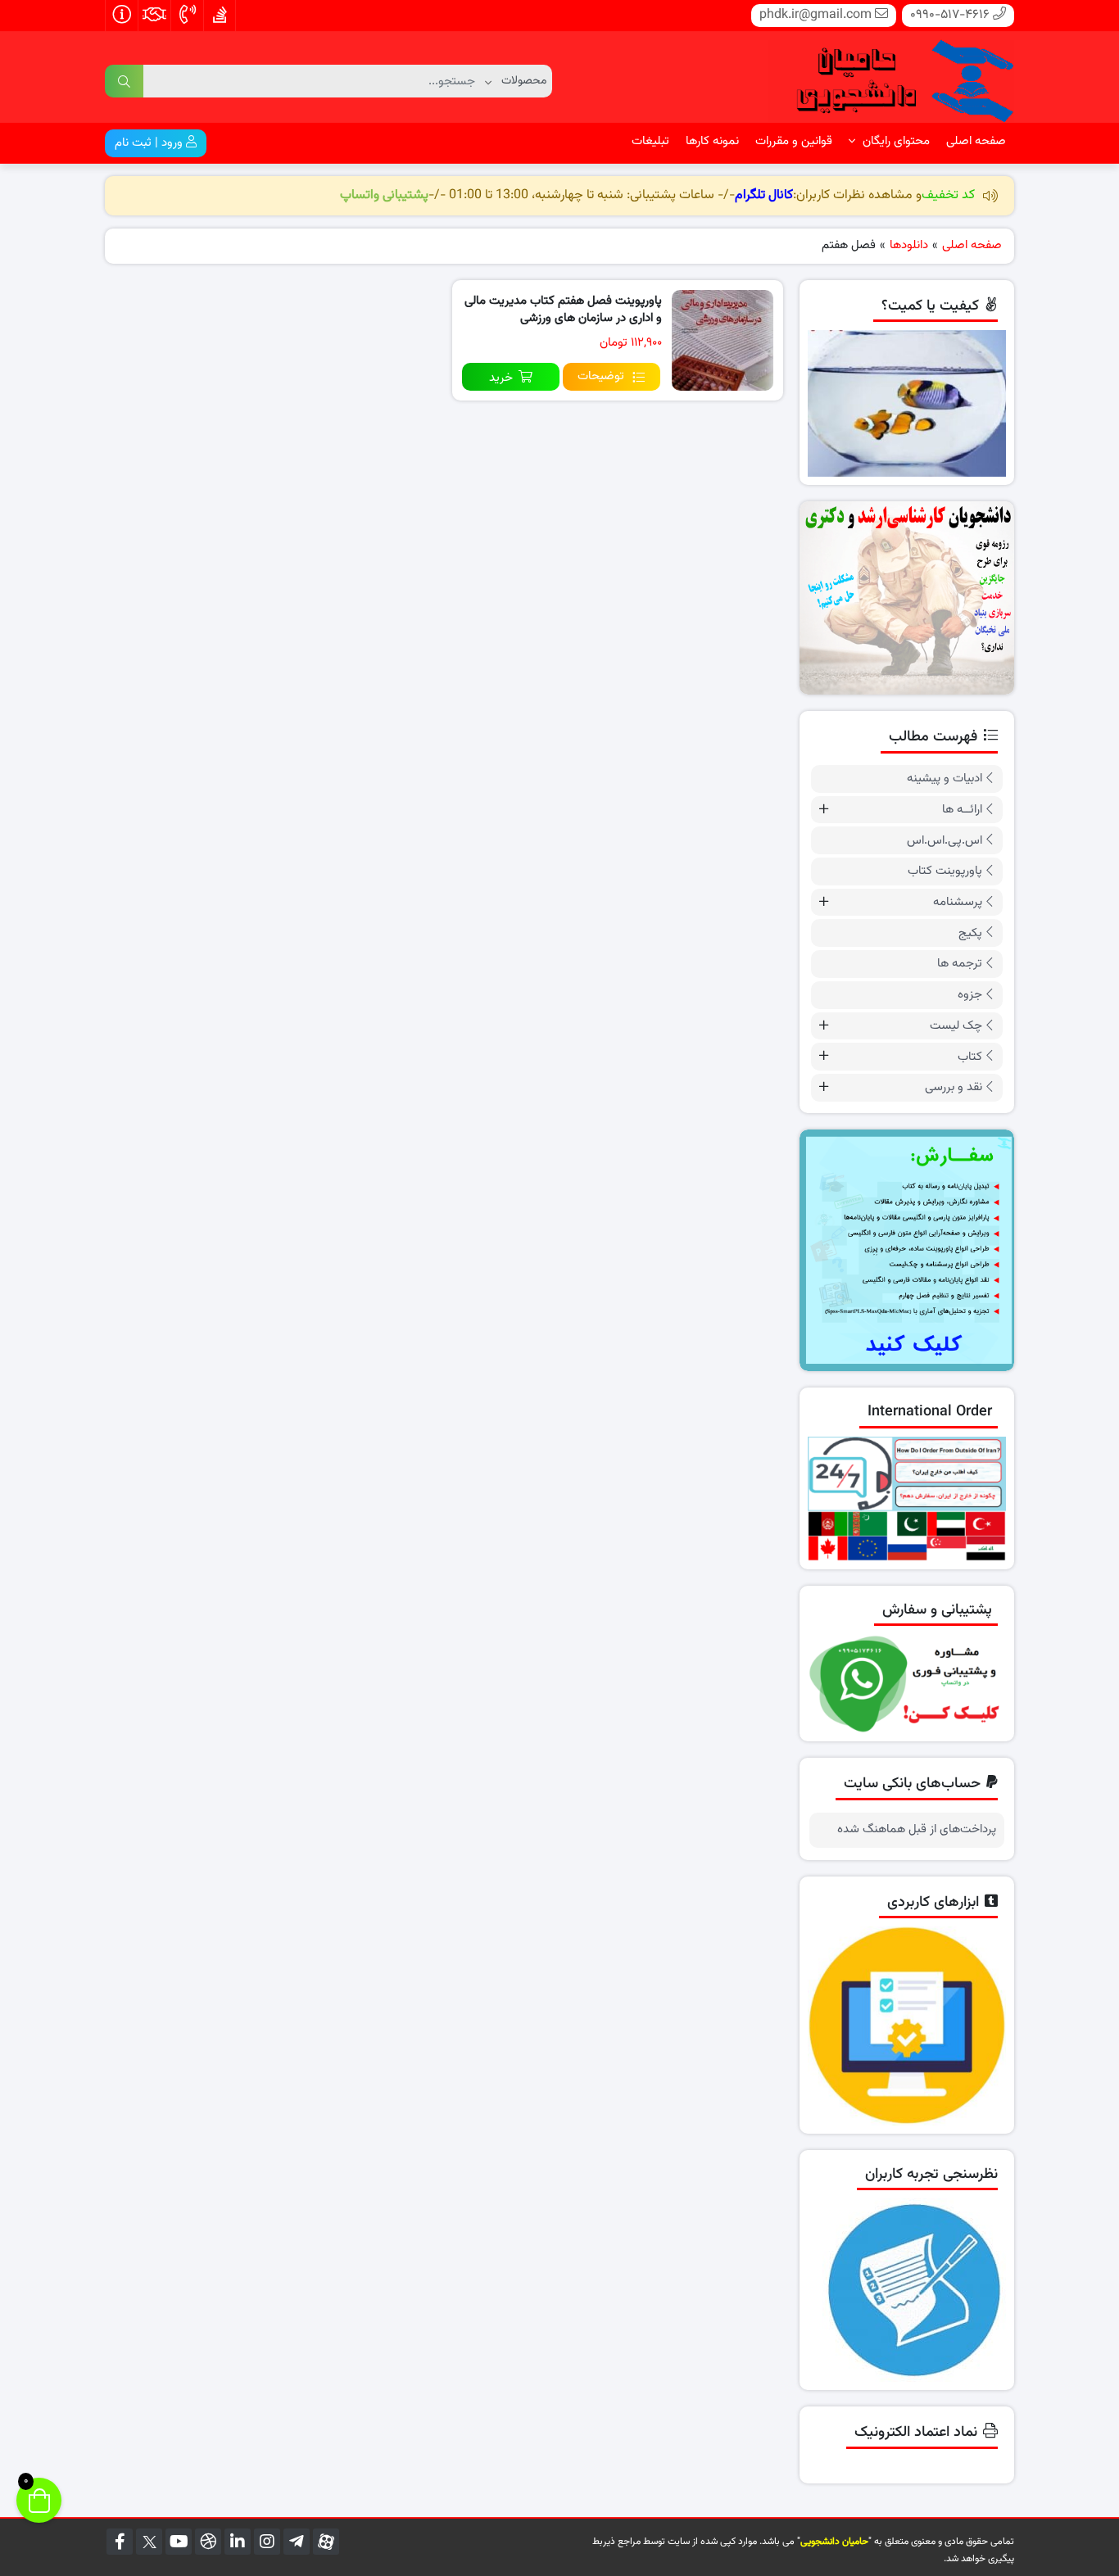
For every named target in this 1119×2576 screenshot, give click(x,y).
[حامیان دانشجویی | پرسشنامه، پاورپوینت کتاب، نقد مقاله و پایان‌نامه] (891, 78)
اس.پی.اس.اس (945, 841)
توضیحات (601, 376)
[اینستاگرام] (267, 2542)
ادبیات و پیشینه (945, 779)
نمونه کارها (712, 141)
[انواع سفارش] (907, 1250)
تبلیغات (650, 141)
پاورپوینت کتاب (945, 871)
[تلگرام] (297, 2542)
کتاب (970, 1057)
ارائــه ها (962, 810)
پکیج (970, 933)
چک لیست (956, 1026)
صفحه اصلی (976, 141)
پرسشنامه (958, 902)
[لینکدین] (238, 2542)
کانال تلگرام (764, 195)
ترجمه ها (960, 964)
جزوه (970, 995)
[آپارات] (326, 2542)
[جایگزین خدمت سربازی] (907, 598)
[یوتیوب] (179, 2542)
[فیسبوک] (120, 2542)
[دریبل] (208, 2542)
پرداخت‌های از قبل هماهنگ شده (917, 1830)
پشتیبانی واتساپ (384, 195)
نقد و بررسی (954, 1087)
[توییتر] (149, 2542)
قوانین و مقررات (794, 141)
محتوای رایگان (895, 141)
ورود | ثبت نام (150, 143)
